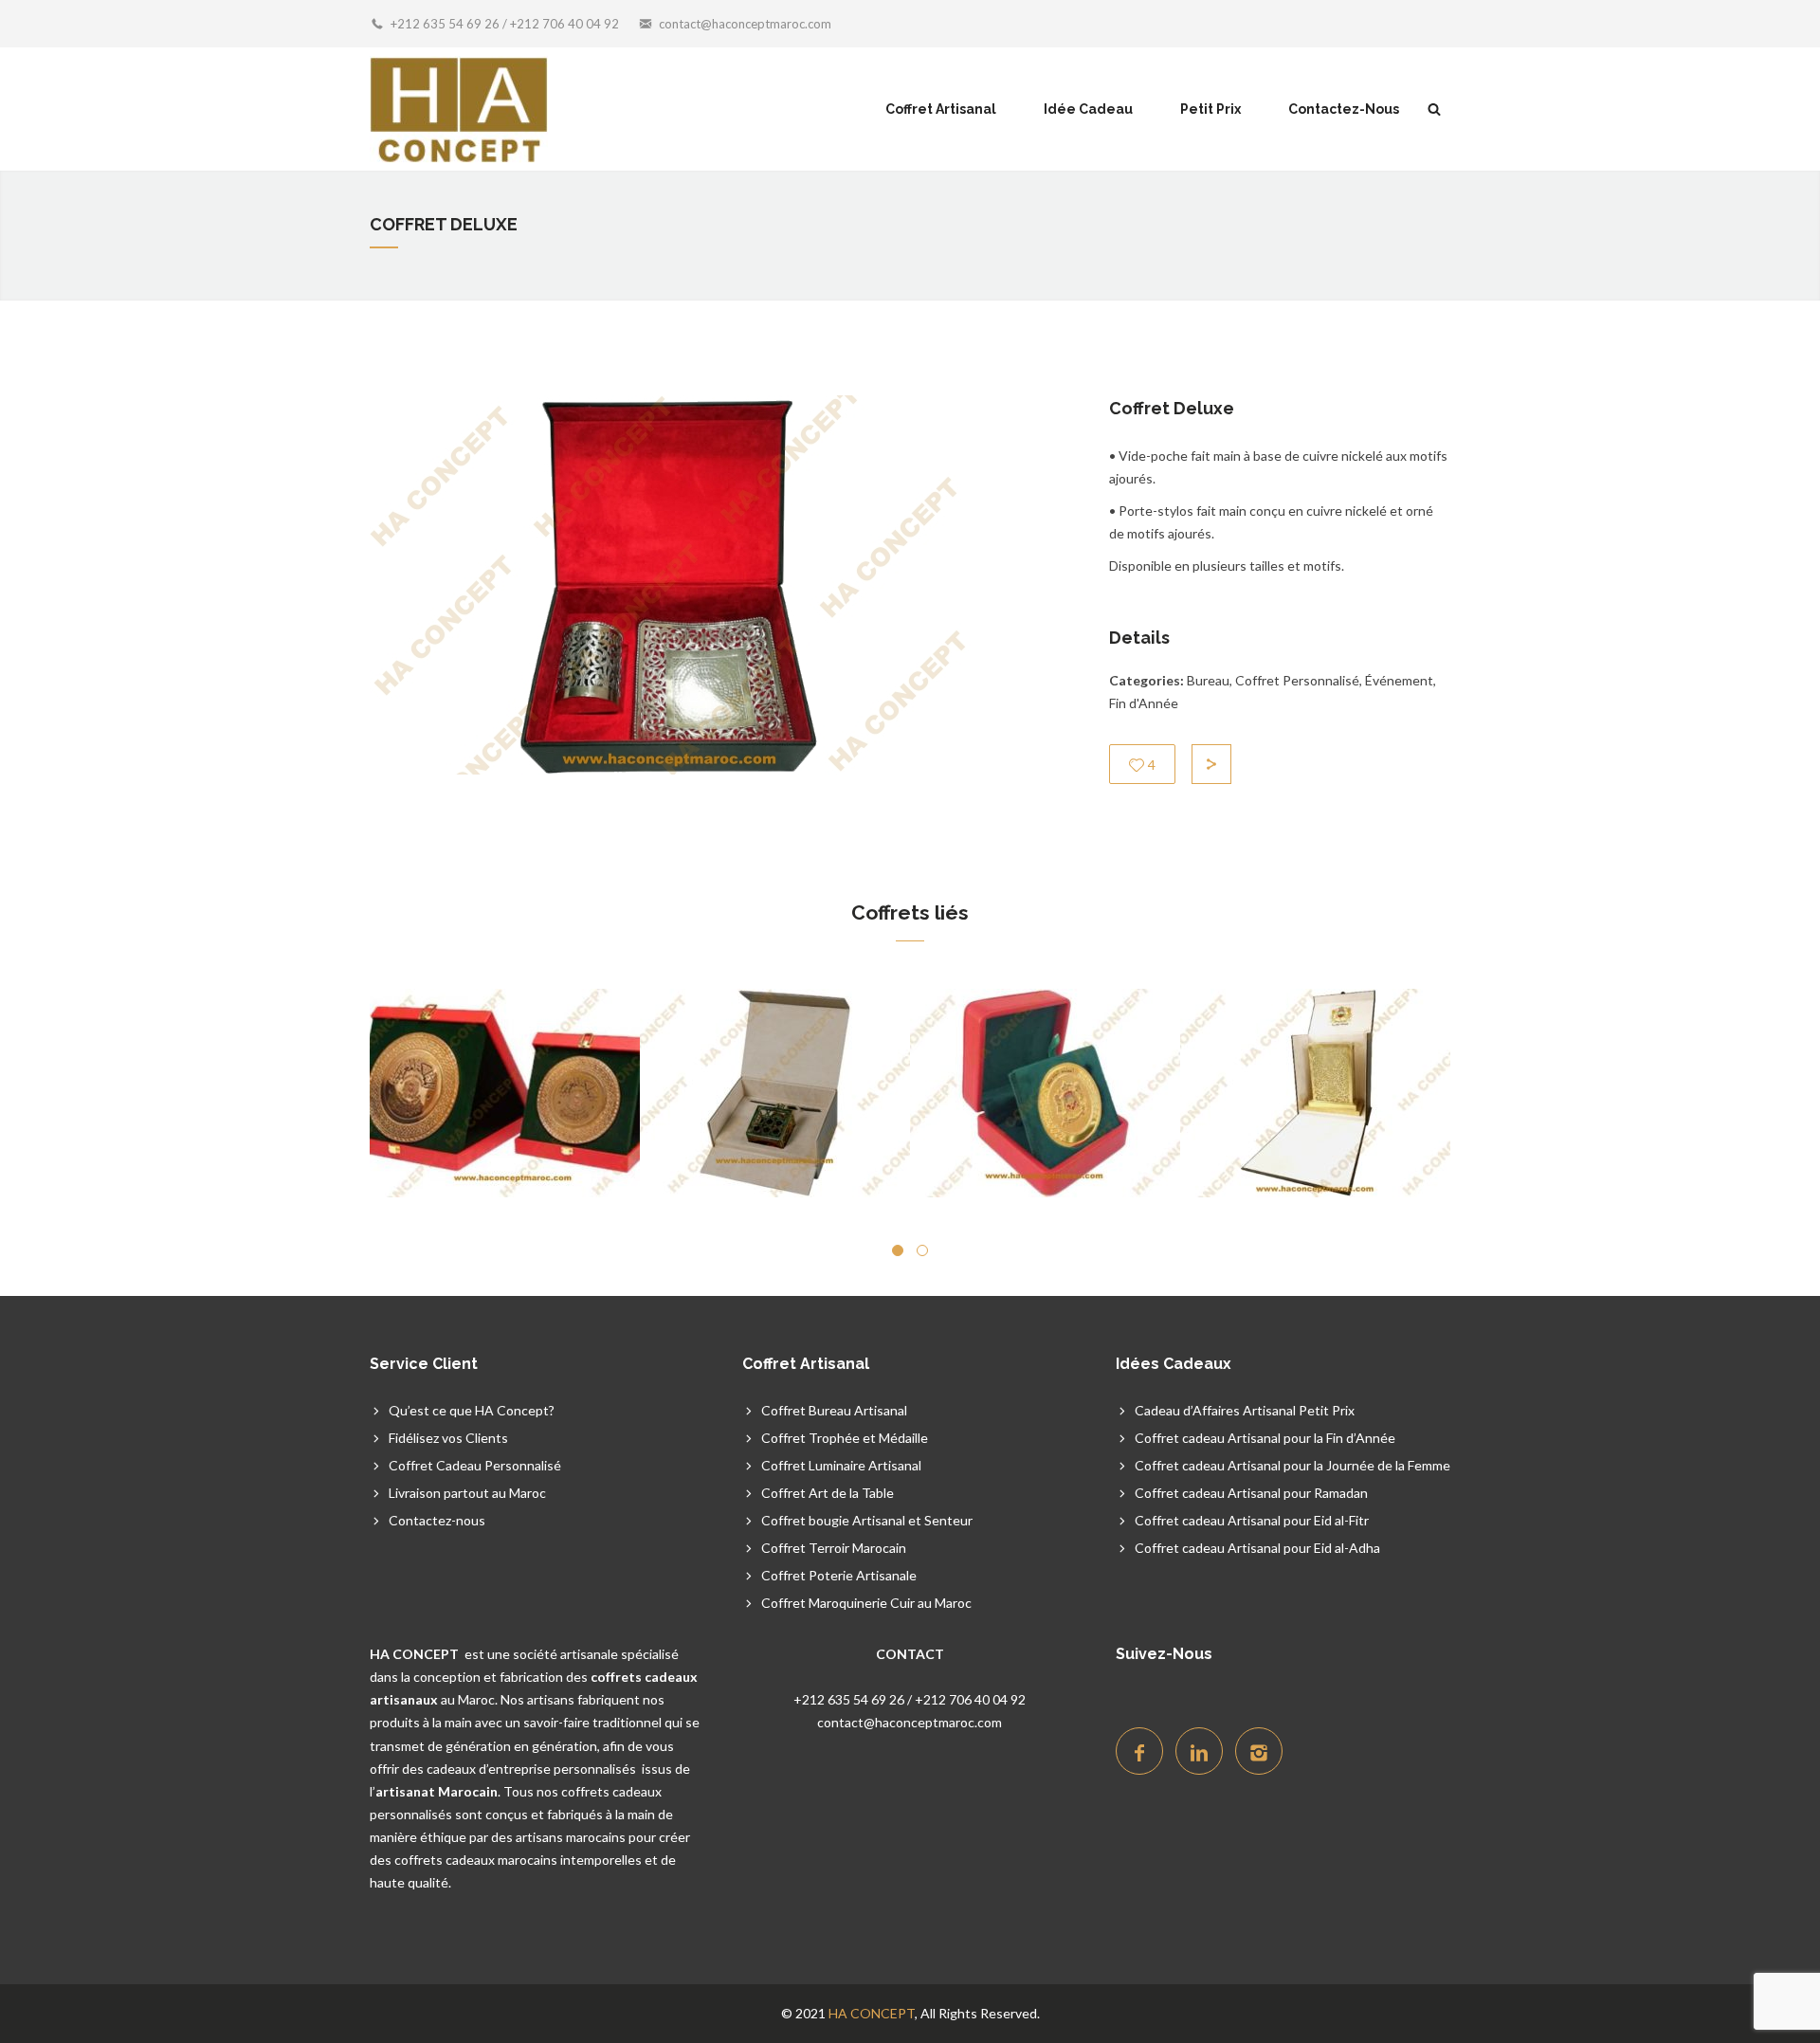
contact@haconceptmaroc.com (745, 24)
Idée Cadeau (1088, 109)
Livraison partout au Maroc (467, 1493)
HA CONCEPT (872, 2013)
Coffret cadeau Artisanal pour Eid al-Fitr (1252, 1520)
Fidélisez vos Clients (448, 1438)
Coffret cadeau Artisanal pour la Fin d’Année (1265, 1438)
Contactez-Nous (1344, 109)
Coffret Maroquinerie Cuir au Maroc (866, 1603)
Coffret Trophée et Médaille (845, 1438)
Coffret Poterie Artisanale (839, 1575)
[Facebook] (1139, 1751)
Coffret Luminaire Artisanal (841, 1465)
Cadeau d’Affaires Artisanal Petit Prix (1245, 1410)
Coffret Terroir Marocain (834, 1548)
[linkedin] (1199, 1751)
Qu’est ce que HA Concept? (472, 1410)
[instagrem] (1259, 1751)
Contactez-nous (437, 1520)
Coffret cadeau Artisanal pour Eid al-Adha (1257, 1548)
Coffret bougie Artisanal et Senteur (867, 1520)
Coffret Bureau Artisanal (834, 1410)
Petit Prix (1210, 109)
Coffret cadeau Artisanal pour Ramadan (1251, 1493)
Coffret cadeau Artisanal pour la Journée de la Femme (1292, 1465)
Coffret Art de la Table (828, 1493)
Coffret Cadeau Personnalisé (475, 1465)
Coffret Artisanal (941, 109)
